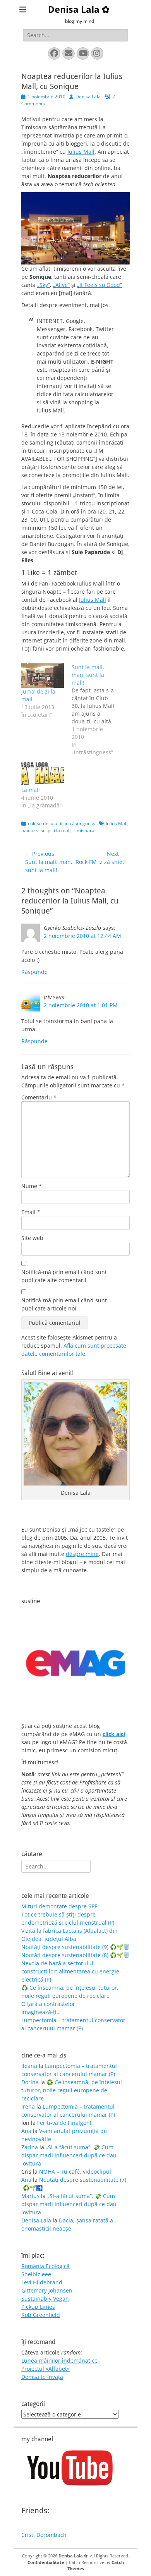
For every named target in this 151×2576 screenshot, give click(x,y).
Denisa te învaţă (42, 2377)
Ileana (29, 2066)
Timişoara (84, 830)
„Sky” (44, 285)
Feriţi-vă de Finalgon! (64, 2123)
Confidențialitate (46, 2562)
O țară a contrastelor (48, 2004)
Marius (30, 2196)
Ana (26, 2131)
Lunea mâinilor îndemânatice (59, 2360)
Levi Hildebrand (42, 2282)
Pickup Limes (38, 2307)
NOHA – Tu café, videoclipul (75, 2172)
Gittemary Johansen (47, 2290)
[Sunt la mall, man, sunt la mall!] (97, 710)
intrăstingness (80, 823)
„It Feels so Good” (100, 285)
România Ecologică (45, 2266)
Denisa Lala (88, 97)
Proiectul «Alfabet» (45, 2369)
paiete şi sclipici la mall (46, 830)
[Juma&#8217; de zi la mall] (43, 676)
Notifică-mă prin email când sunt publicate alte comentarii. (64, 1276)
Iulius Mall (81, 152)
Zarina (30, 2147)
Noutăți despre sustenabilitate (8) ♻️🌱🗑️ (75, 1955)
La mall (31, 790)
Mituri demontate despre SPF (59, 1906)
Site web (32, 1238)
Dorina (30, 2082)
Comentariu (39, 1097)
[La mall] (43, 774)
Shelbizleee (36, 2274)
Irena (28, 2106)
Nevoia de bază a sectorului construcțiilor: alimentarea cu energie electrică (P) (70, 1971)
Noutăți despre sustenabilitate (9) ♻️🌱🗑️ (75, 1947)
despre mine (82, 1554)
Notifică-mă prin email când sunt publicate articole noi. (64, 1304)
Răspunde (34, 972)
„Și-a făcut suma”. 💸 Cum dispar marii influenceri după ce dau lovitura (69, 2155)
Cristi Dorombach (44, 2535)
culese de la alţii (45, 823)
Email (31, 1212)
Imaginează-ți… (41, 2012)
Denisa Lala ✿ (79, 10)
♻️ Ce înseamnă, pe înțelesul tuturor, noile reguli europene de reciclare (72, 2090)
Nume (32, 1186)
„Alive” (61, 285)
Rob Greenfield (41, 2315)
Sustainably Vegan (45, 2299)
